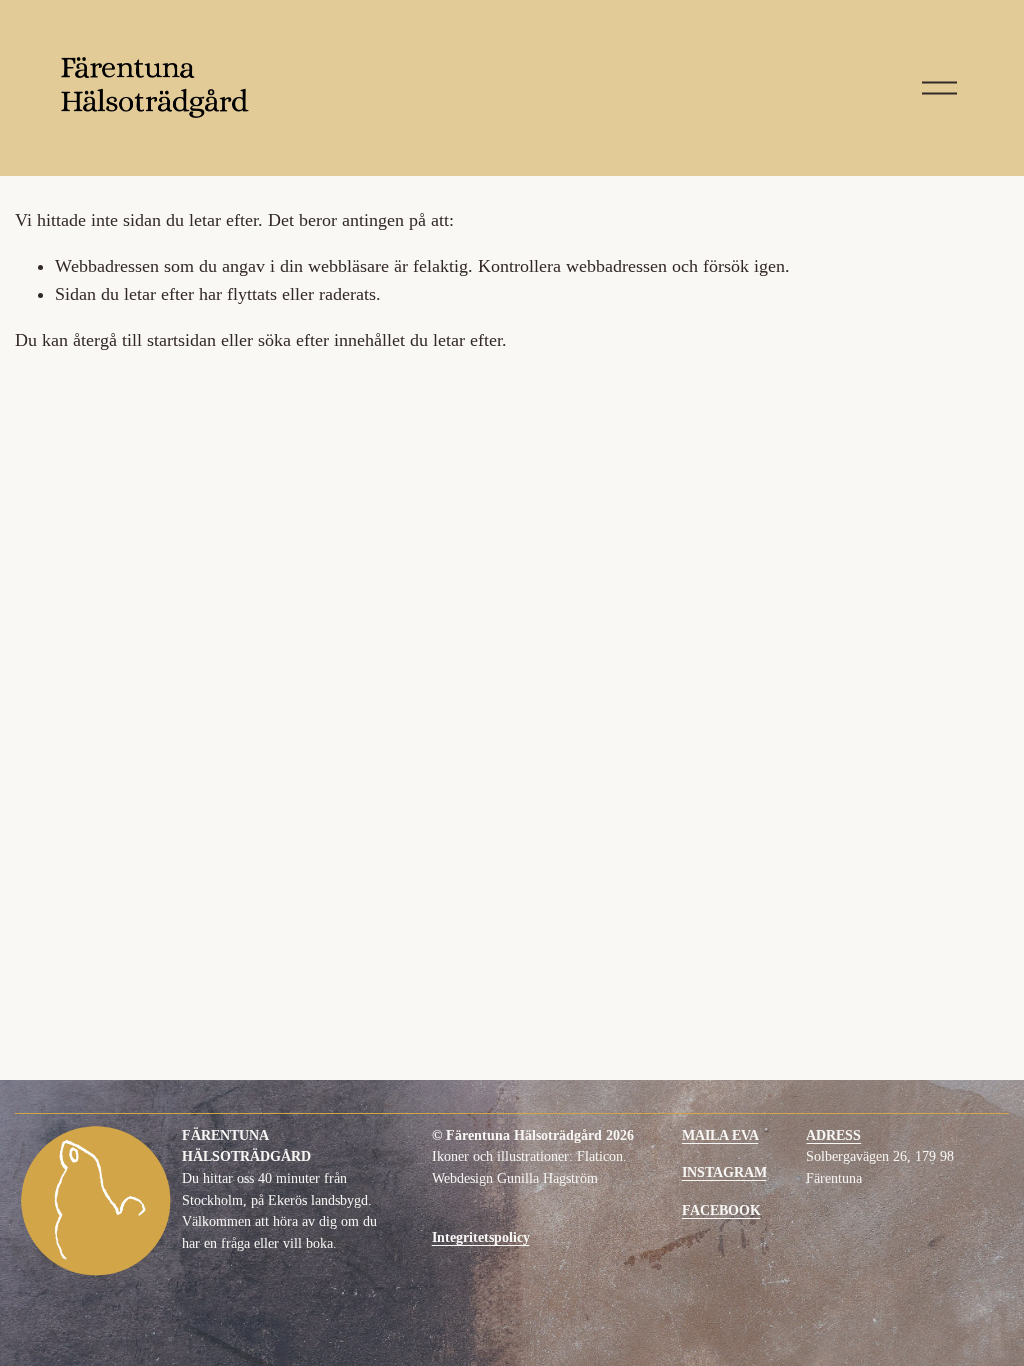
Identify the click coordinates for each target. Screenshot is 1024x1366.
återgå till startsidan (144, 340)
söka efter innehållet (331, 340)
